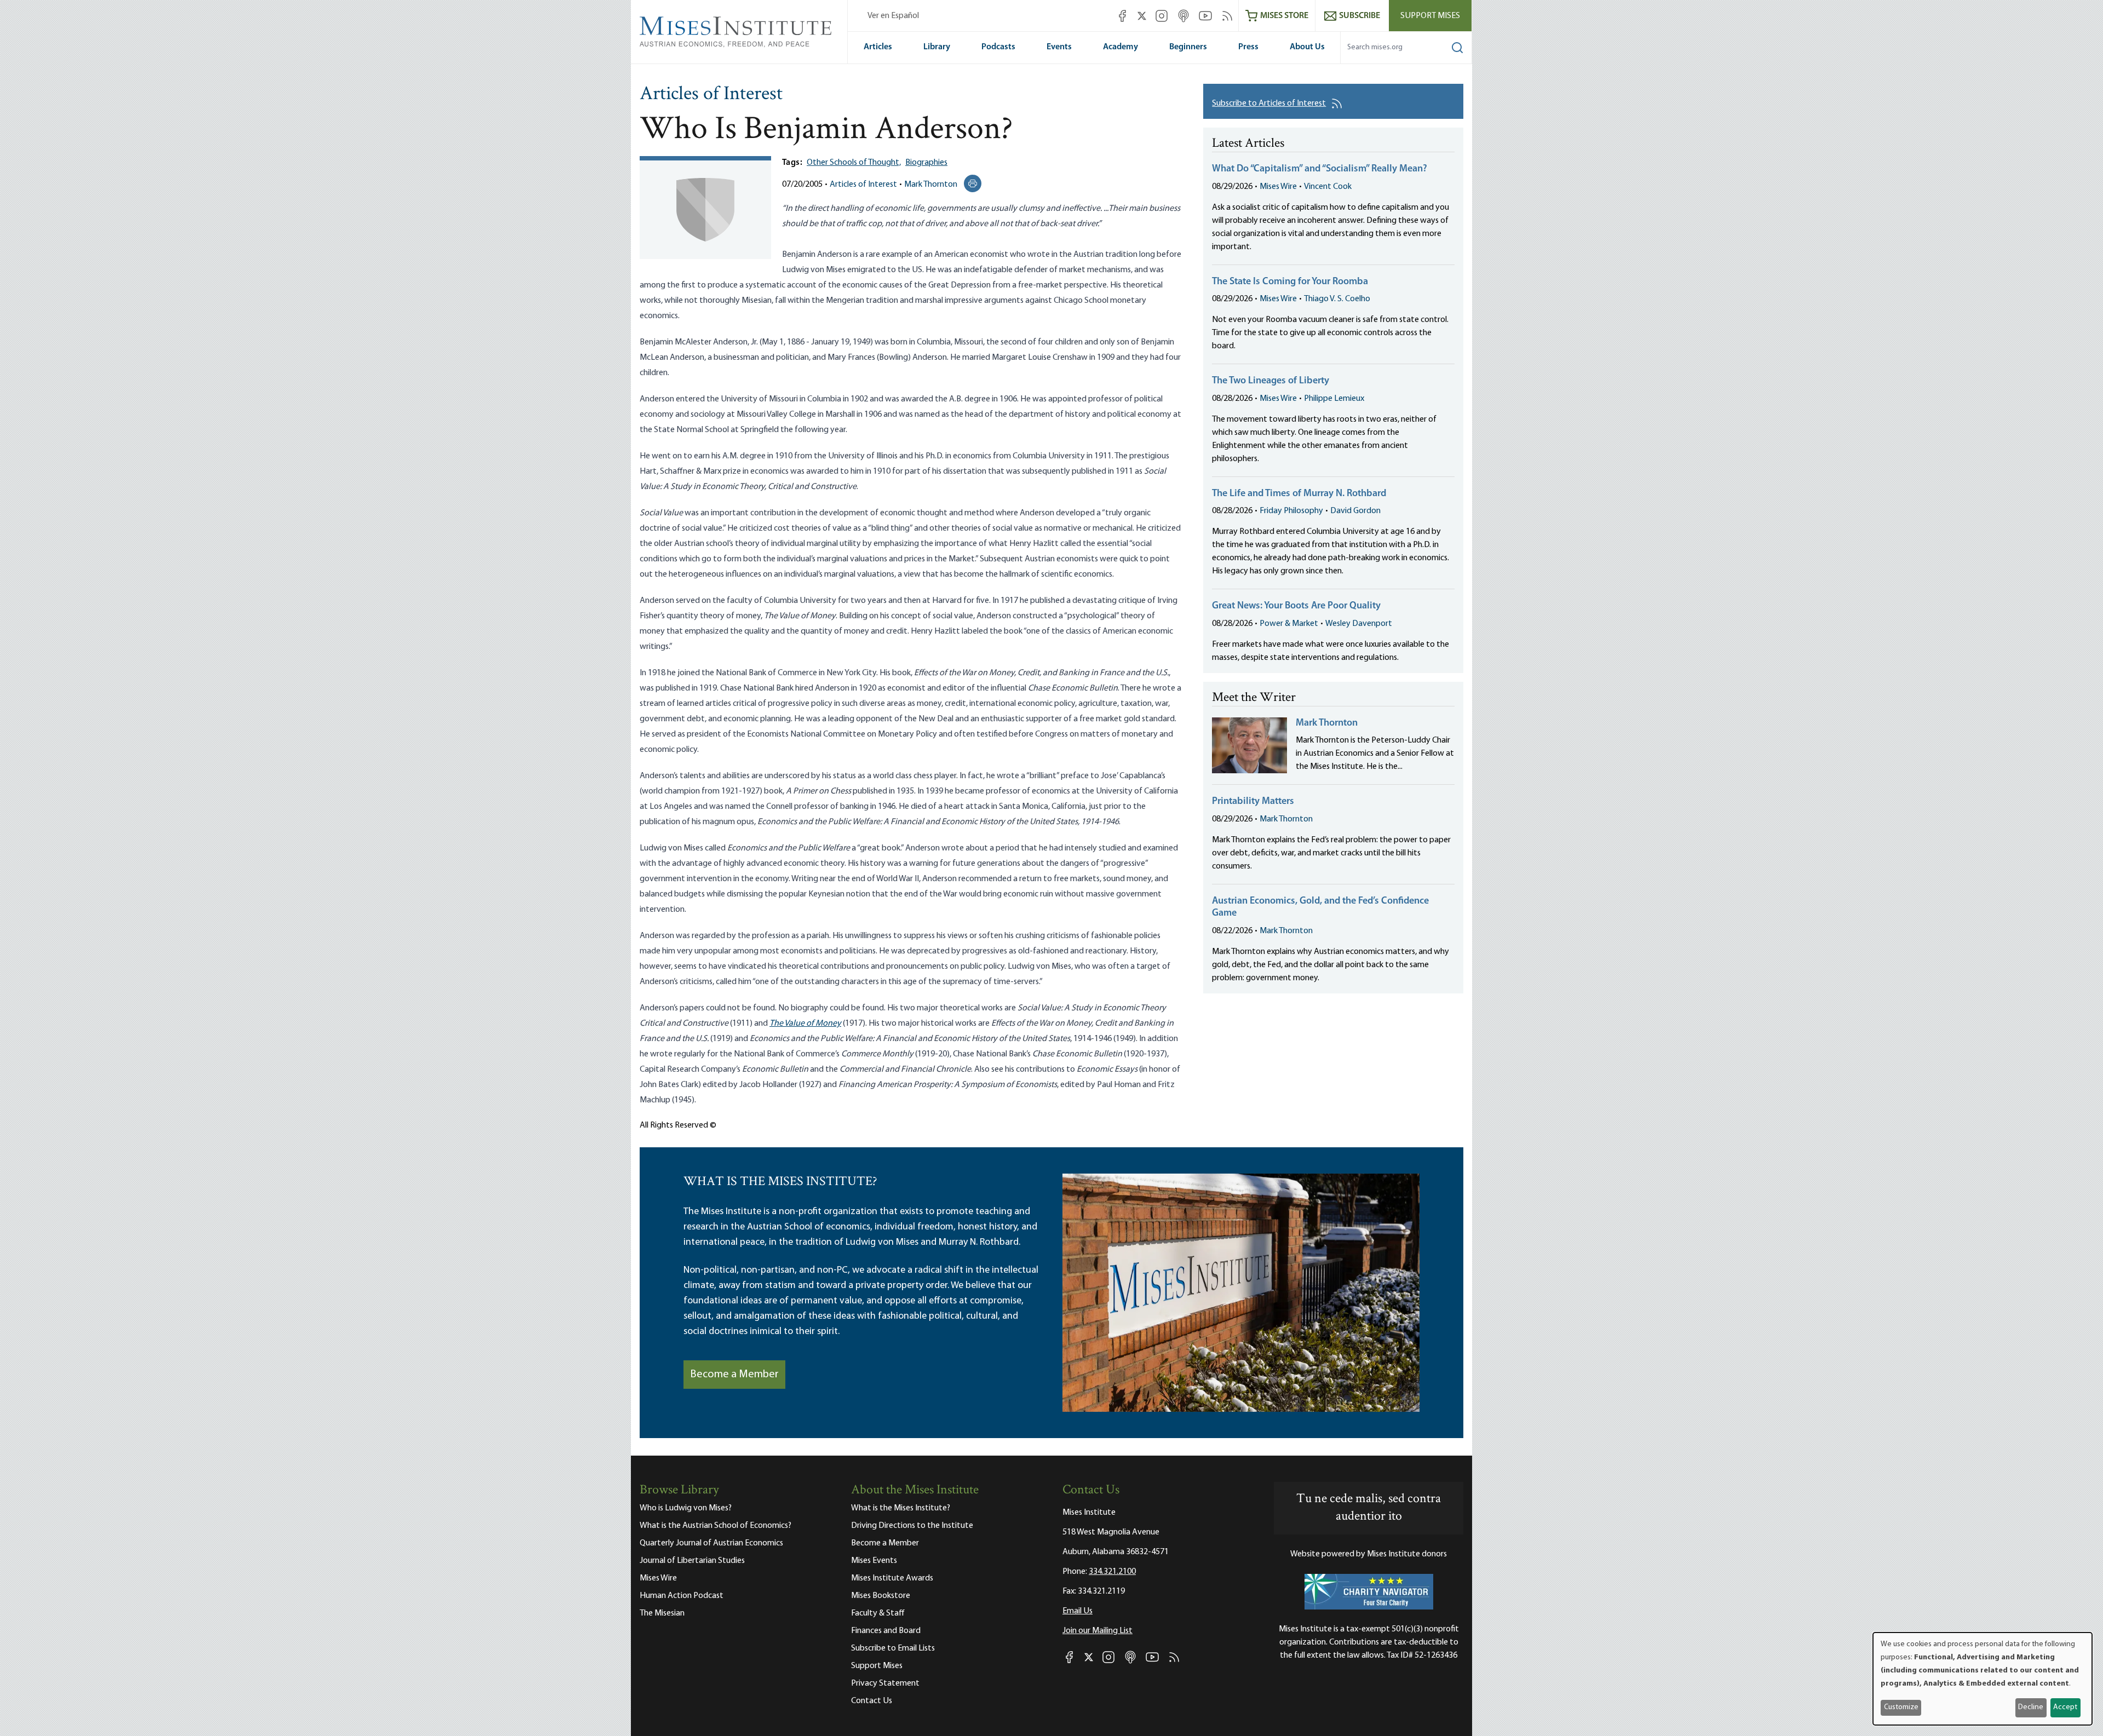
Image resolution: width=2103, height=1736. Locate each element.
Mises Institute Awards (892, 1578)
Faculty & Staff (878, 1613)
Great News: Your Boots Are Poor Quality (1296, 606)
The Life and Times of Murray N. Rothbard (1299, 494)
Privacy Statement (885, 1683)
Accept (2065, 1707)
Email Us (1078, 1611)
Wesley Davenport (1359, 624)
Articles (878, 47)
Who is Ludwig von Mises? (686, 1508)
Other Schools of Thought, (854, 163)
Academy (1121, 47)
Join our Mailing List (1098, 1631)
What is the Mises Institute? (901, 1508)
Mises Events (874, 1561)
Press (1248, 47)
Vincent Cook (1328, 187)
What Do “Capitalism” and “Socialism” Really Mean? (1320, 169)
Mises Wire (1278, 187)
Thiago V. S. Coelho (1337, 299)
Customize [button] (1901, 1707)
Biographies (926, 163)
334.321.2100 (1112, 1572)
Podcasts (998, 47)
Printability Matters (1253, 802)
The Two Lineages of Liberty (1271, 381)
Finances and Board (886, 1631)
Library (937, 47)
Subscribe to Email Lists (893, 1648)
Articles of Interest (711, 95)
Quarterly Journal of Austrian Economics (711, 1543)
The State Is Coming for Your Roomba (1290, 282)
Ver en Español (893, 16)
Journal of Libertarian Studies (692, 1561)
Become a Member (734, 1375)
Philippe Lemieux (1334, 399)
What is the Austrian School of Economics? (716, 1526)
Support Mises (1430, 16)
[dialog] (1983, 1679)
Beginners (1188, 47)
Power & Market (1289, 624)
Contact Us (872, 1701)
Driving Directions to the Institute (912, 1526)
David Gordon (1355, 511)
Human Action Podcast (682, 1596)
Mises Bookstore (881, 1596)
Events (1059, 47)
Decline (2031, 1707)
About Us (1307, 47)
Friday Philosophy (1291, 511)
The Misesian (662, 1613)
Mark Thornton (931, 185)
